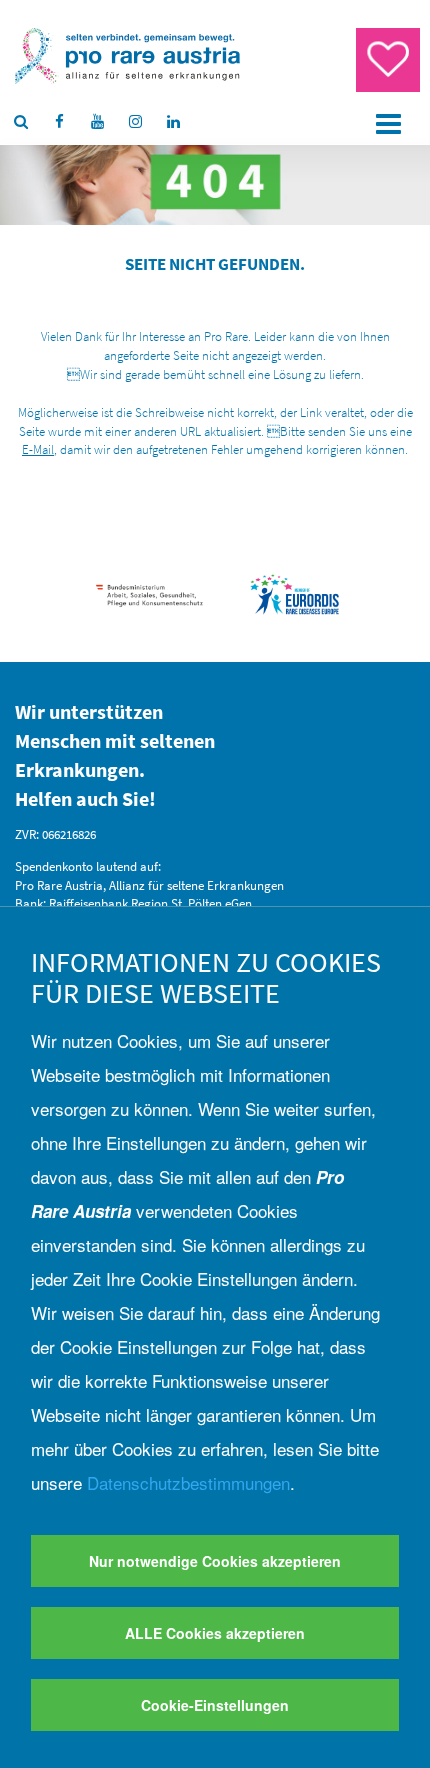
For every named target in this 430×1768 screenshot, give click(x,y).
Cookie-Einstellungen (215, 1705)
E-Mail (38, 449)
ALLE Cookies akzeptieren (215, 1633)
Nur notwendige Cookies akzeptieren (215, 1561)
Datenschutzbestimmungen (188, 1482)
